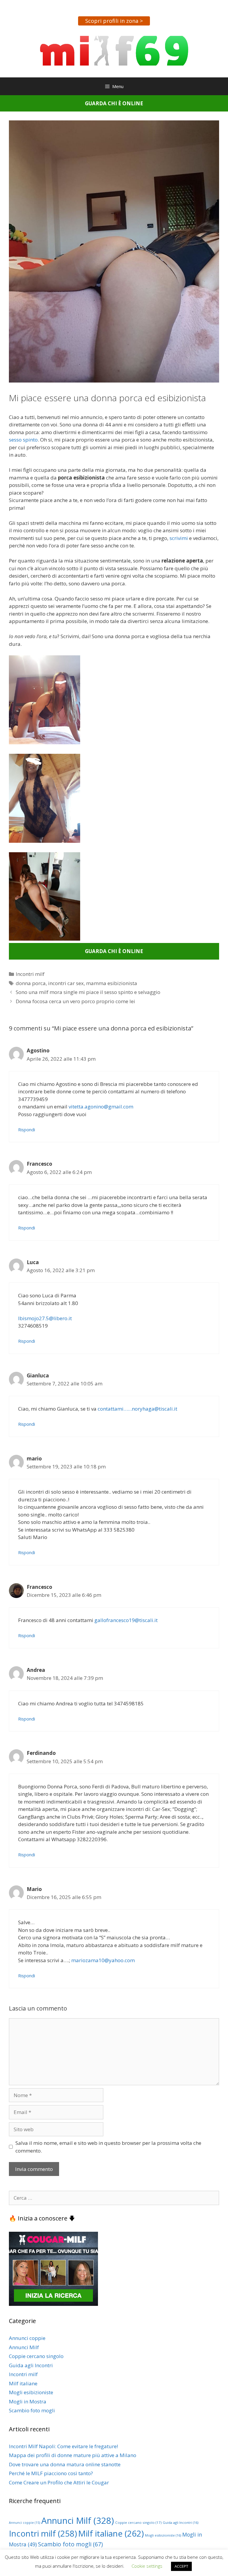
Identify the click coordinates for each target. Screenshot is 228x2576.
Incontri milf (30, 974)
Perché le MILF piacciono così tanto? (51, 2473)
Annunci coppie (27, 2338)
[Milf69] (114, 50)
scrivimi (179, 538)
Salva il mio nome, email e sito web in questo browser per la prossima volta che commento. (108, 2147)
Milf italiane (23, 2383)
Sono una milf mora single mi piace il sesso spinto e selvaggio (88, 992)
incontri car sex (66, 983)
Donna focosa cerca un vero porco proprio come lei (75, 1001)
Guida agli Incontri (31, 2365)
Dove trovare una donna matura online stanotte (65, 2464)
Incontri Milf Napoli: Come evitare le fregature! (63, 2446)
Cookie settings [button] (147, 2566)
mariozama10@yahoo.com (103, 1960)
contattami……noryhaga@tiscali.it (137, 1409)
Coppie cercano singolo (36, 2356)
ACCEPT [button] (181, 2566)
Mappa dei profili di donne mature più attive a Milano (73, 2455)
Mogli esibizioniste (31, 2392)
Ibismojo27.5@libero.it (45, 1318)
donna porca (31, 983)
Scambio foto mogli (32, 2410)
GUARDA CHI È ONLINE (114, 103)
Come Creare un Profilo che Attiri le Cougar (59, 2482)
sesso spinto (23, 440)
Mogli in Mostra (28, 2401)
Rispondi (27, 1130)
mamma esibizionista (112, 983)
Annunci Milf (24, 2347)
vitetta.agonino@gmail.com (101, 1107)
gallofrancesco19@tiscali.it (126, 1620)
